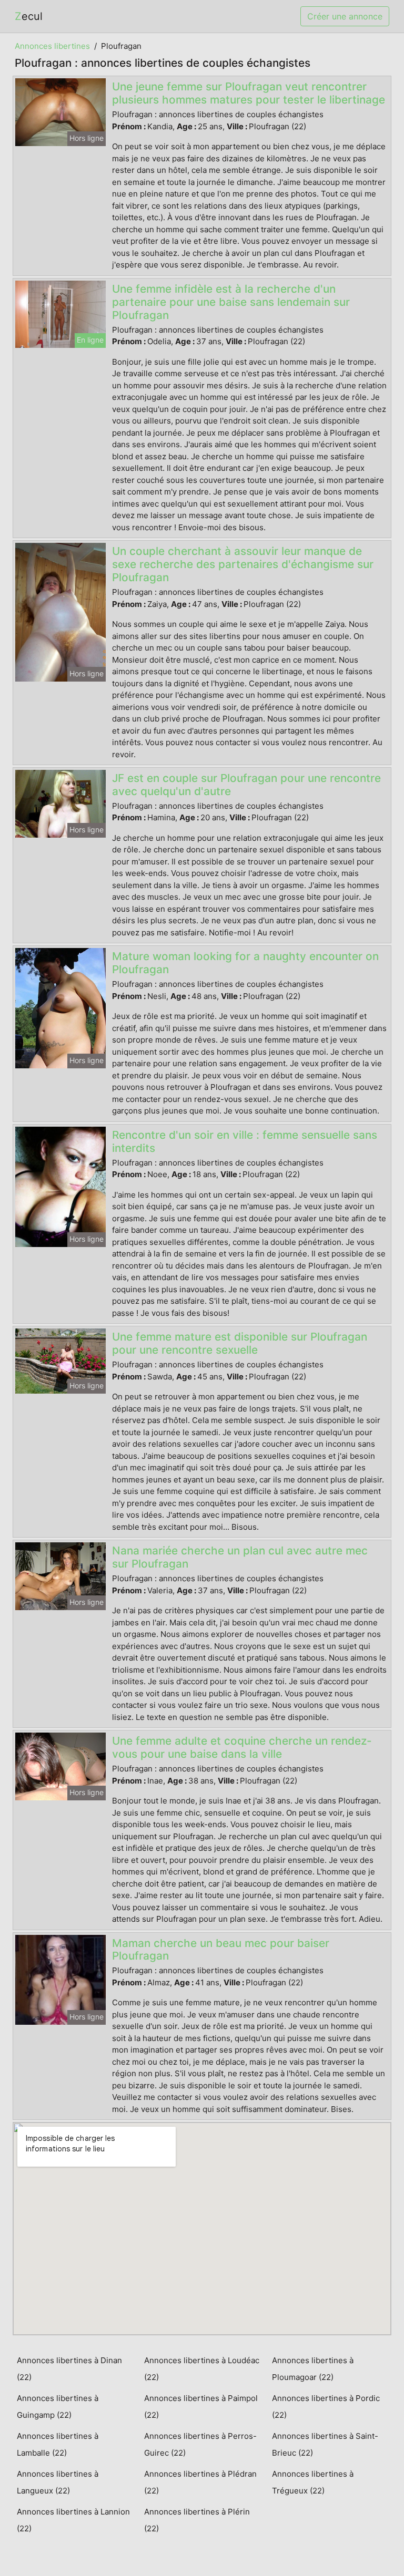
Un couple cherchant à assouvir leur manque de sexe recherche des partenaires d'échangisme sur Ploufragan (243, 564)
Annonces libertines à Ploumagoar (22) (313, 2369)
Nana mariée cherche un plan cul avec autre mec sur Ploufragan (240, 1557)
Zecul (29, 16)
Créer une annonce (345, 16)
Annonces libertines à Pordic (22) (326, 2407)
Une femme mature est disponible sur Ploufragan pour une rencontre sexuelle (240, 1343)
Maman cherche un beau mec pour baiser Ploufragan (221, 1950)
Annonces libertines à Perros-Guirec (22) (200, 2444)
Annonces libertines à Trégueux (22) (313, 2482)
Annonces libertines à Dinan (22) (69, 2369)
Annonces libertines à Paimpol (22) (201, 2407)
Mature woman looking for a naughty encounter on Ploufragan (245, 963)
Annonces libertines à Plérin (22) (197, 2520)
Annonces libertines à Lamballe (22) (58, 2444)
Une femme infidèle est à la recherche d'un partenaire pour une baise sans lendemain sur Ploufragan (231, 302)
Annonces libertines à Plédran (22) (200, 2482)
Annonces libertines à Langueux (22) (58, 2482)
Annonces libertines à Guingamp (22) (58, 2407)
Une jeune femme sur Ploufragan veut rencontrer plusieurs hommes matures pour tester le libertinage (249, 93)
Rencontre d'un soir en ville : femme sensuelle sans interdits (245, 1141)
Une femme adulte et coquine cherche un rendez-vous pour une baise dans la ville (242, 1747)
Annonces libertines (52, 46)
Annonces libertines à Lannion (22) (73, 2520)
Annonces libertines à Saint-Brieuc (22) (325, 2444)
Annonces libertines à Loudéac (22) (202, 2369)
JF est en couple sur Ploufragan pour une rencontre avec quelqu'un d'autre (246, 785)
